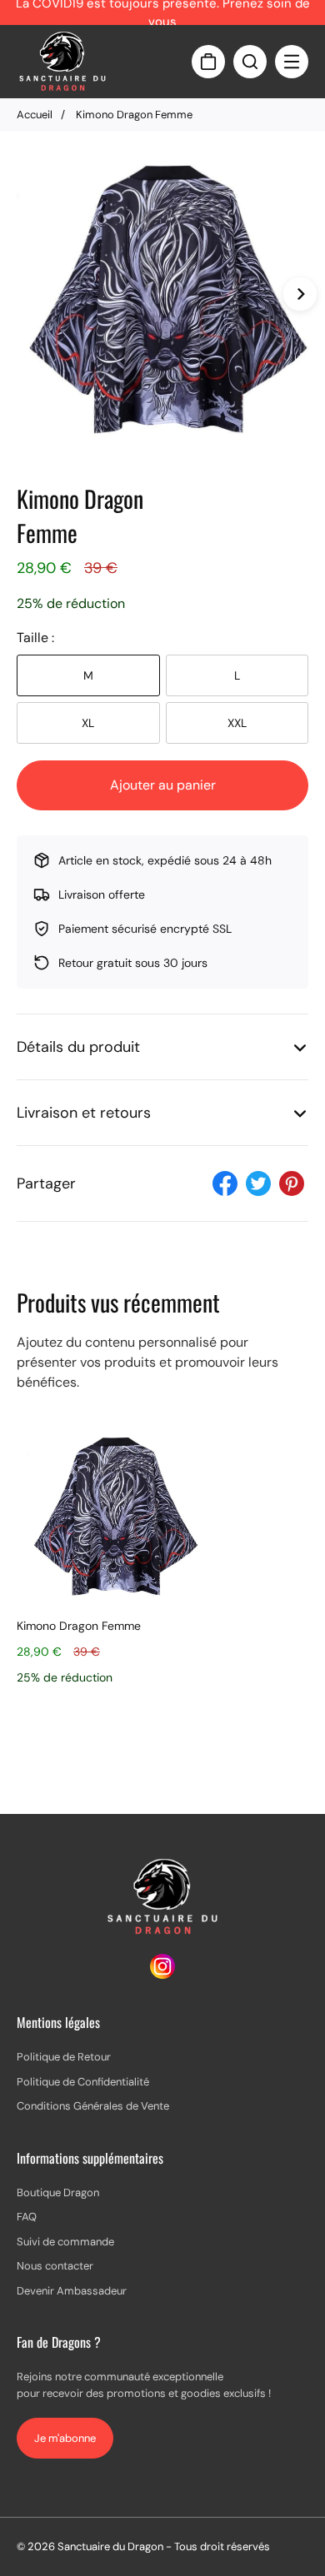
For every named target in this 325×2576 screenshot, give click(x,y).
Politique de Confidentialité (83, 2082)
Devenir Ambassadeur (72, 2291)
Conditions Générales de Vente (93, 2106)
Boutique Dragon (58, 2192)
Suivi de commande (65, 2242)
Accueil (35, 115)
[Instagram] (162, 1974)
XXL (237, 723)
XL (88, 723)
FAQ (27, 2217)
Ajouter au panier (163, 785)
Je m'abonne (65, 2438)
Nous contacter (55, 2266)
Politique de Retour (64, 2057)
